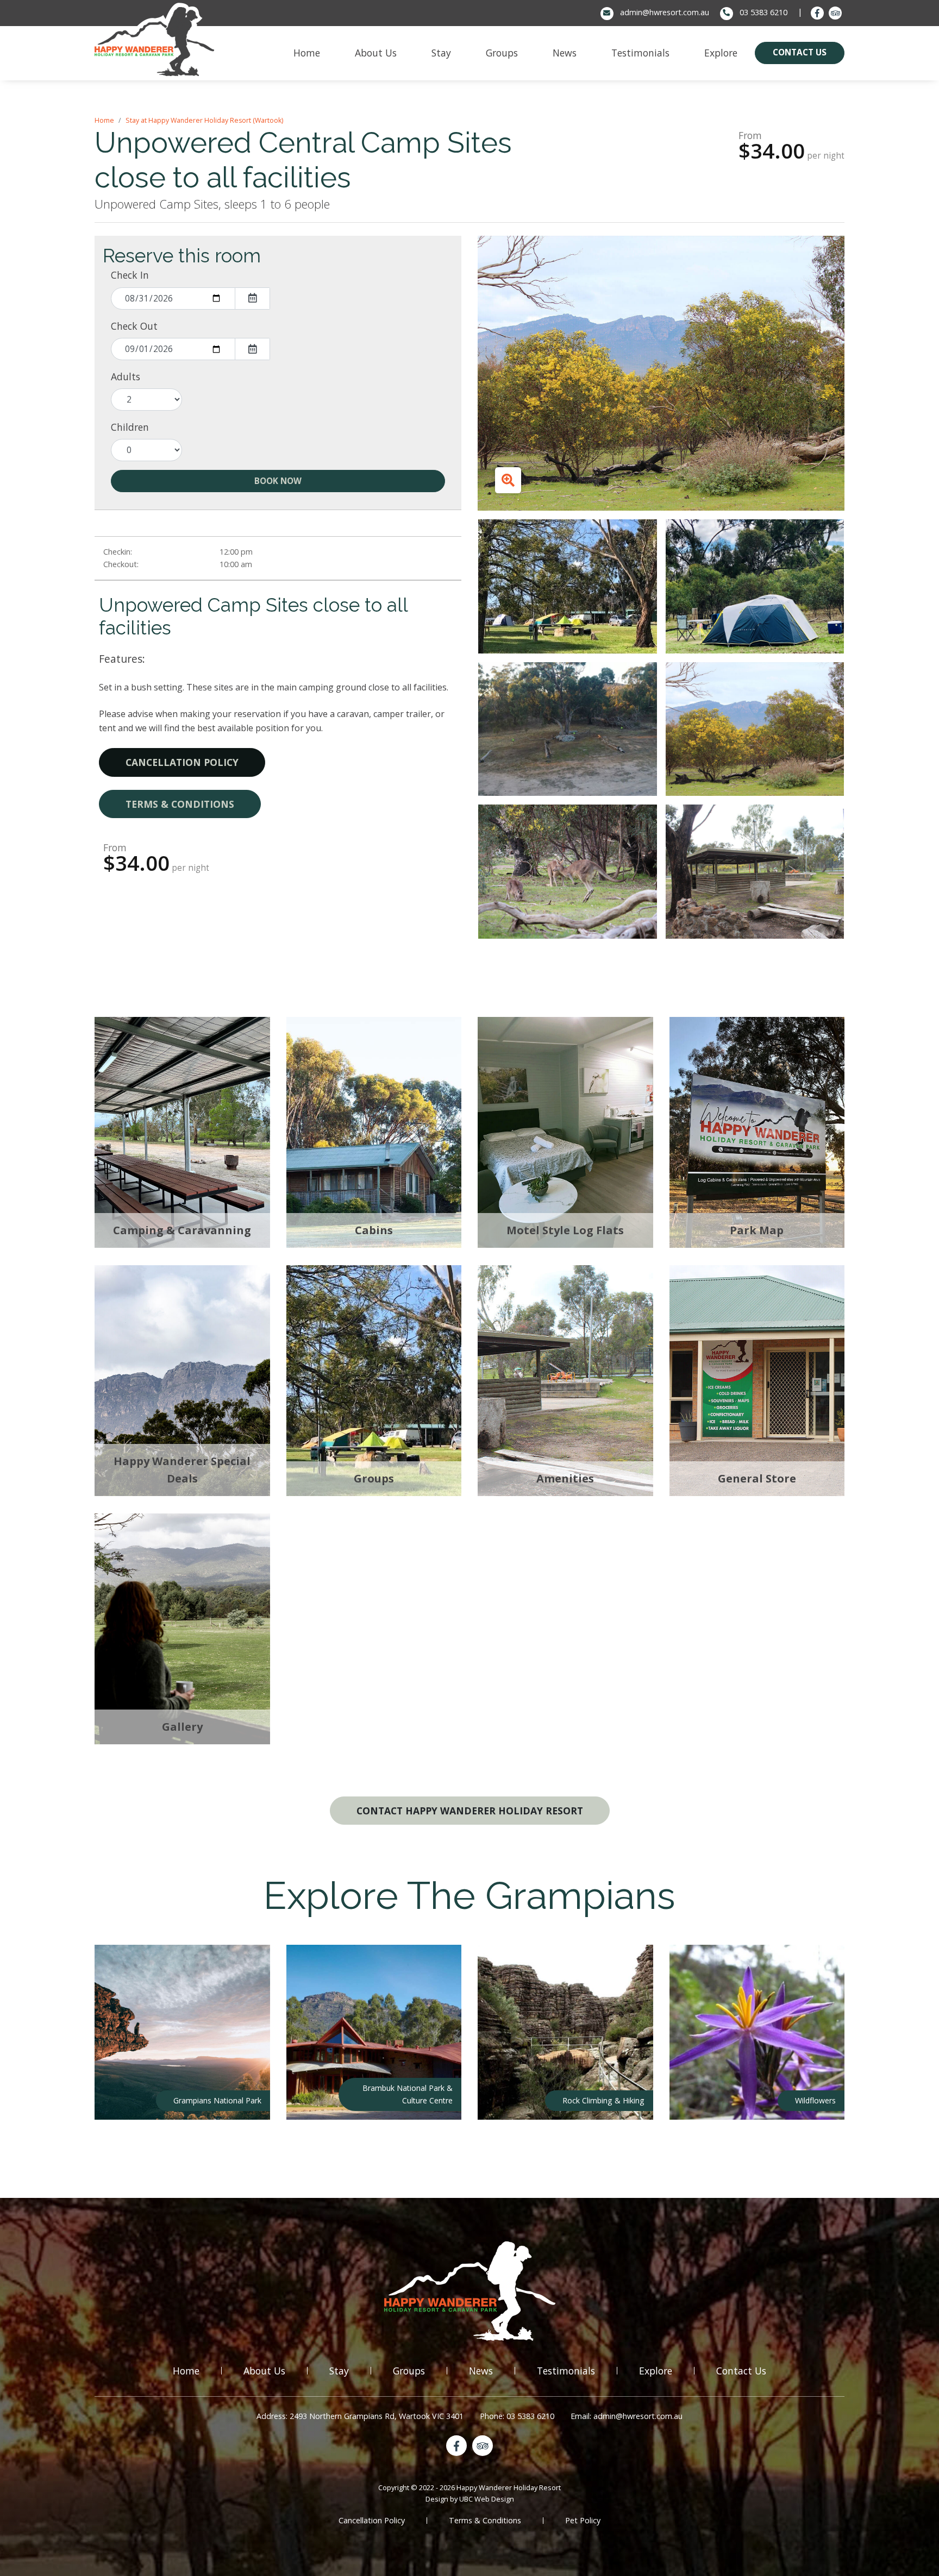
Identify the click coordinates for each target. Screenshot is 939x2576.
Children (130, 427)
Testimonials (566, 2371)
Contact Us (741, 2371)
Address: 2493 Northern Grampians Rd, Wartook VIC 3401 (360, 2416)
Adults (126, 376)
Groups (409, 2371)
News (481, 2371)
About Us (264, 2371)
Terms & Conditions (180, 804)
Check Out (134, 326)
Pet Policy (583, 2520)
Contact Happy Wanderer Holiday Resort (470, 1811)
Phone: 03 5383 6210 (517, 2416)
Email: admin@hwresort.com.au (627, 2416)
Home (104, 120)
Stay (339, 2371)
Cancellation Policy (182, 762)
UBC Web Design (487, 2499)
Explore (656, 2371)
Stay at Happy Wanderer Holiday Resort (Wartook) (204, 120)
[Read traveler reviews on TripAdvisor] (835, 13)
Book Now (278, 481)
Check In (130, 275)
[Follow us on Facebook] (817, 13)
